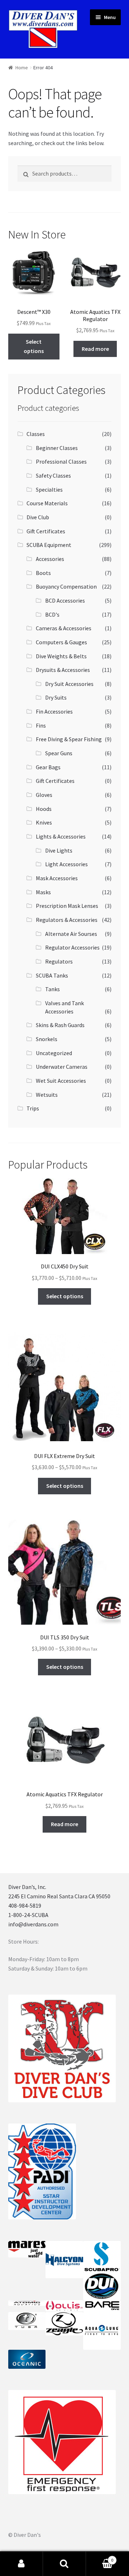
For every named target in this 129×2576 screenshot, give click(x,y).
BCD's (52, 614)
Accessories (50, 559)
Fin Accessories (54, 711)
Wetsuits (47, 1095)
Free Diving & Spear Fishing (69, 739)
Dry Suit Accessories (69, 684)
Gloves (44, 795)
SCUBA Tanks (52, 975)
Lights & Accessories (61, 836)
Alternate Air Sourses (71, 934)
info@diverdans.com (33, 1924)
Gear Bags (48, 767)
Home (22, 68)
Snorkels (47, 1039)
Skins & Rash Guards (60, 1025)
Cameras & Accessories (64, 628)
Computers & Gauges (61, 642)
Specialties (49, 489)
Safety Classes (53, 475)
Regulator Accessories (72, 947)
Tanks (52, 989)
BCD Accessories (65, 600)
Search (64, 2564)
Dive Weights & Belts (61, 656)
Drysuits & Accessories (63, 670)
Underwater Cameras (62, 1067)
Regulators (59, 961)
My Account (21, 2564)
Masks (43, 892)
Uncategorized (54, 1053)
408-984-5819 (25, 1906)
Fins (41, 725)
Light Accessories (66, 864)
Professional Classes (61, 461)
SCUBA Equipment (49, 545)
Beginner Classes (57, 448)
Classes (36, 434)
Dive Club (38, 517)
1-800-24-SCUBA (28, 1915)
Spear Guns (59, 753)
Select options (34, 346)
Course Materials (47, 503)
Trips (33, 1108)
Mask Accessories (57, 878)
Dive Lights (59, 850)
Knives (44, 822)
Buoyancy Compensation (66, 586)
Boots (43, 573)
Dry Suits (56, 697)
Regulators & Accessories (67, 920)
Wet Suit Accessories (61, 1081)
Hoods (44, 809)
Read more (95, 349)
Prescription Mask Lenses (67, 906)
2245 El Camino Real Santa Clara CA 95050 (59, 1896)
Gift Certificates (46, 531)
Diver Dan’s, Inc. (27, 1887)
